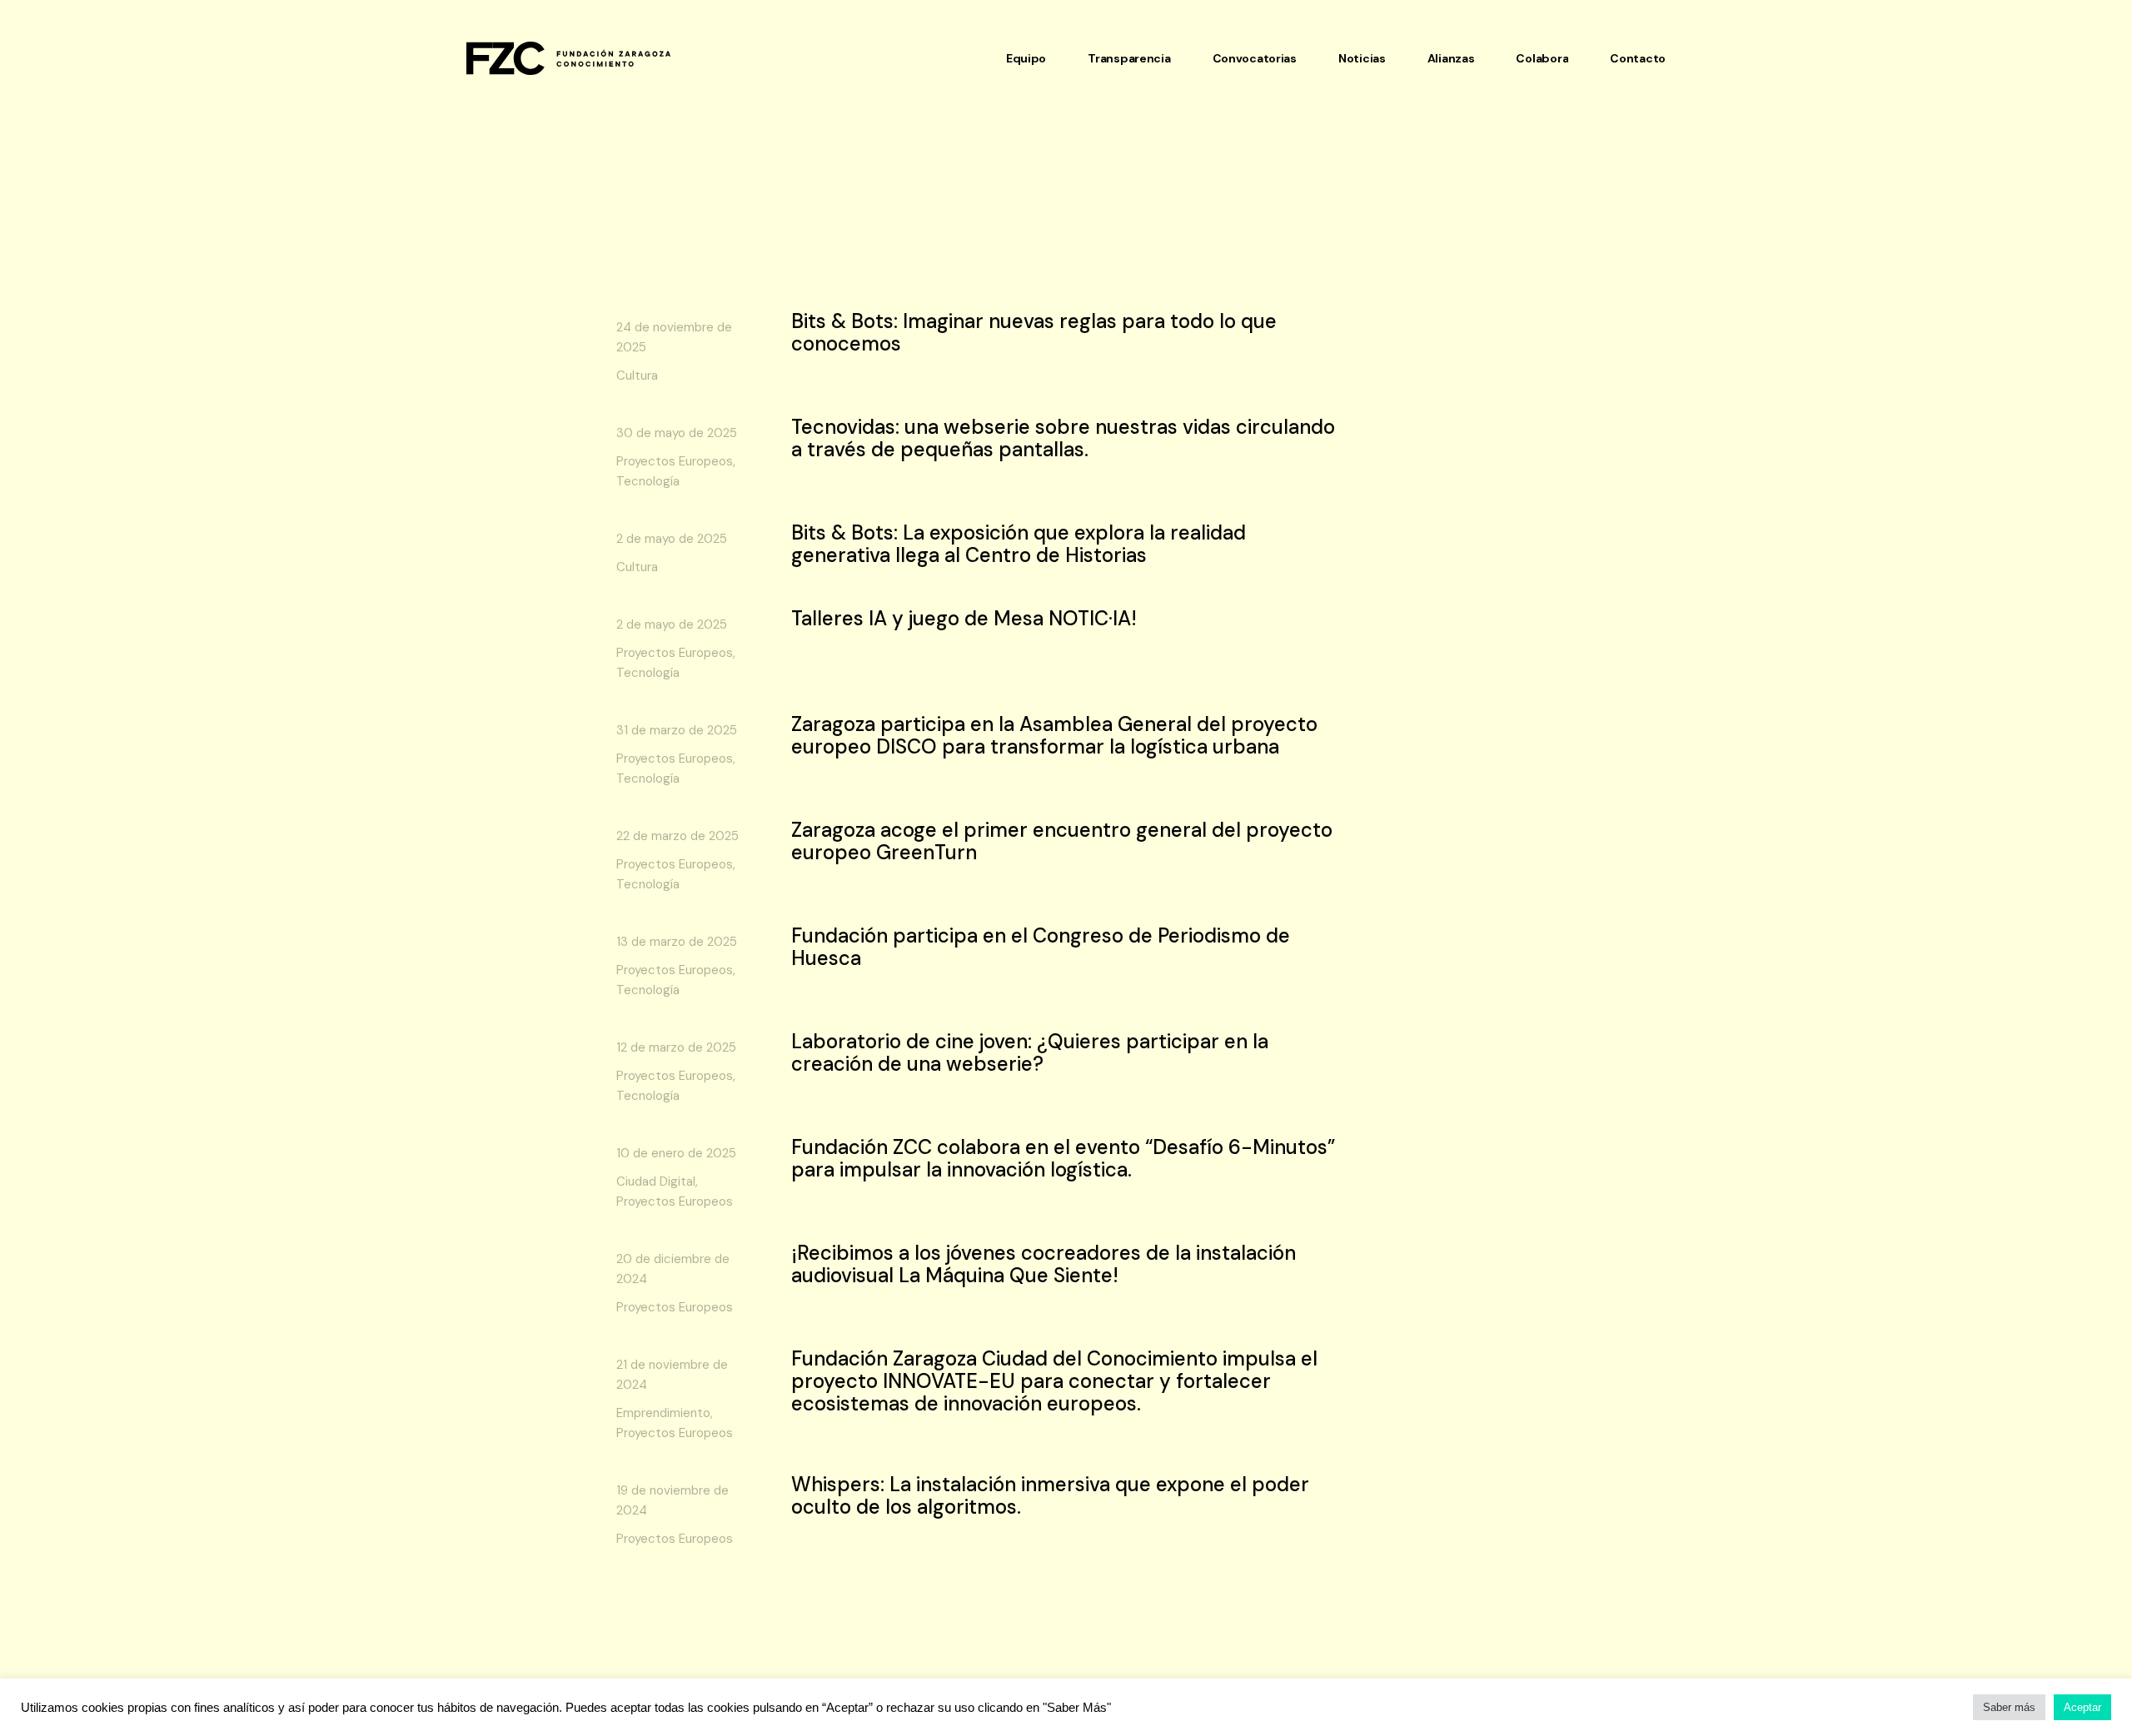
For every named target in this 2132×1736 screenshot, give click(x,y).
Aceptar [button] (2082, 1707)
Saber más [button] (2009, 1707)
